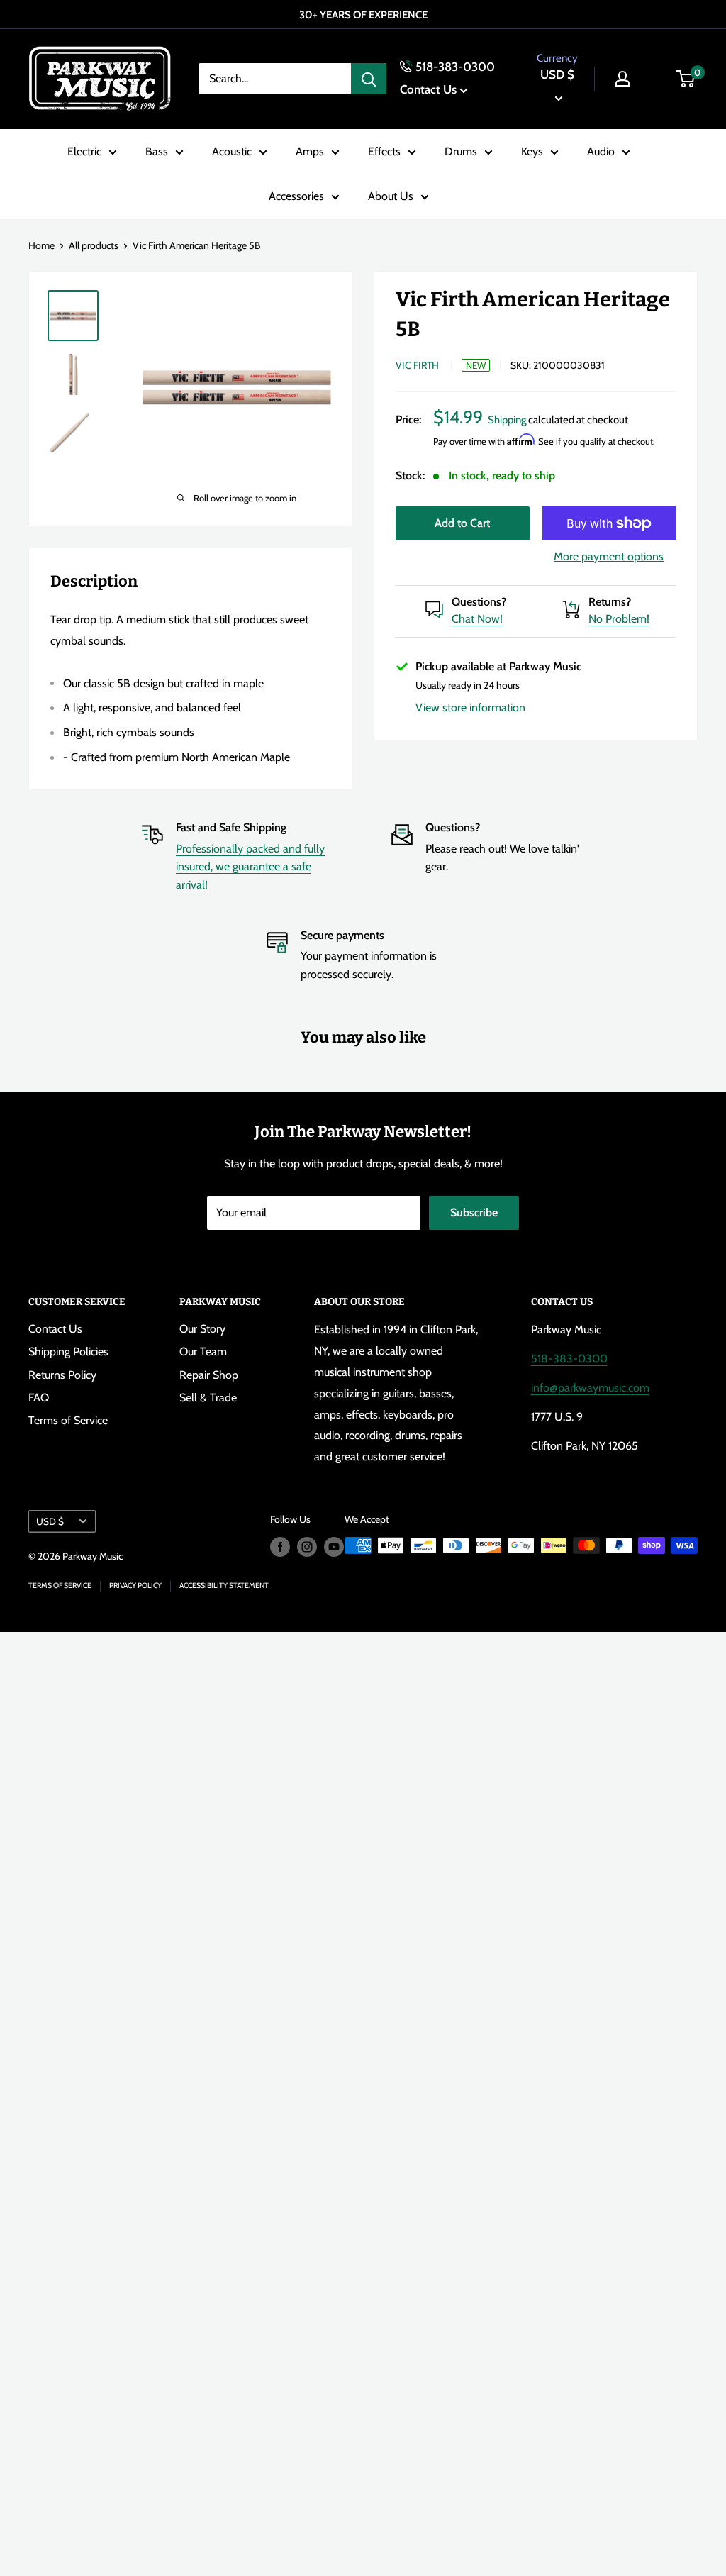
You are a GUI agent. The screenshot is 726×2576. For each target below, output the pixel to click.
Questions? (479, 602)
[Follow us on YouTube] (334, 1547)
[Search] (369, 79)
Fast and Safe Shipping (231, 827)
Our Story (202, 1329)
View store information (470, 707)
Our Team (203, 1351)
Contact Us (428, 89)
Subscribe (474, 1212)
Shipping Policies (68, 1351)
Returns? (610, 602)
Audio (601, 151)
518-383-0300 (455, 67)
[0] (686, 79)
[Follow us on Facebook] (280, 1547)
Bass (157, 151)
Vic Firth (417, 365)
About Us (391, 196)
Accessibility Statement (224, 1586)
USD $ (50, 1521)
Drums (461, 151)
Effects (384, 151)
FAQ (39, 1398)
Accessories (296, 196)
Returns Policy (62, 1375)
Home (41, 245)
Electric (84, 151)
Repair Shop (209, 1375)
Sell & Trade (208, 1398)
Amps (310, 151)
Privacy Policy (135, 1586)
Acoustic (232, 151)
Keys (532, 151)
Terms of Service (68, 1420)
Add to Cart (462, 523)
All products (94, 245)
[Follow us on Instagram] (307, 1547)
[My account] (622, 79)
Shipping (507, 420)
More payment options (609, 556)
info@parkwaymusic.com (590, 1388)
